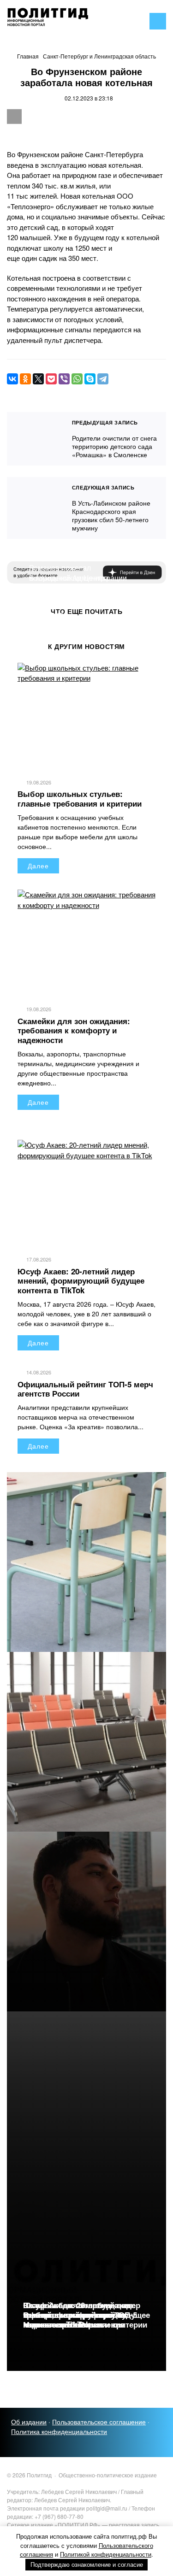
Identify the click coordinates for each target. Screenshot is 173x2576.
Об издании (29, 2422)
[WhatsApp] (77, 379)
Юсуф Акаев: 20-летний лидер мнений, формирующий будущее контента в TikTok (81, 1281)
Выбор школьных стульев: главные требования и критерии (80, 798)
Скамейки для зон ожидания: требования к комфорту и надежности (74, 1030)
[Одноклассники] (25, 379)
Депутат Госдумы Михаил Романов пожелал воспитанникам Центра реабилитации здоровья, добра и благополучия (83, 578)
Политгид (76, 21)
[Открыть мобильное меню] (158, 21)
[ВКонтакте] (12, 379)
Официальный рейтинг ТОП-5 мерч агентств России (85, 1389)
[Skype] (90, 379)
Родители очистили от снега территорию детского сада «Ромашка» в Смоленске (35, 439)
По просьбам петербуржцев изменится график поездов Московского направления (76, 2315)
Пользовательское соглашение (99, 2422)
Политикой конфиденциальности (106, 2554)
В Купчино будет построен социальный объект (74, 593)
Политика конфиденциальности (59, 2431)
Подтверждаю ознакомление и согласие (87, 2565)
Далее (38, 866)
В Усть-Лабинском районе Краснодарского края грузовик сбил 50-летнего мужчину (35, 508)
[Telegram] (103, 379)
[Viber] (64, 379)
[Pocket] (51, 379)
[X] (38, 379)
